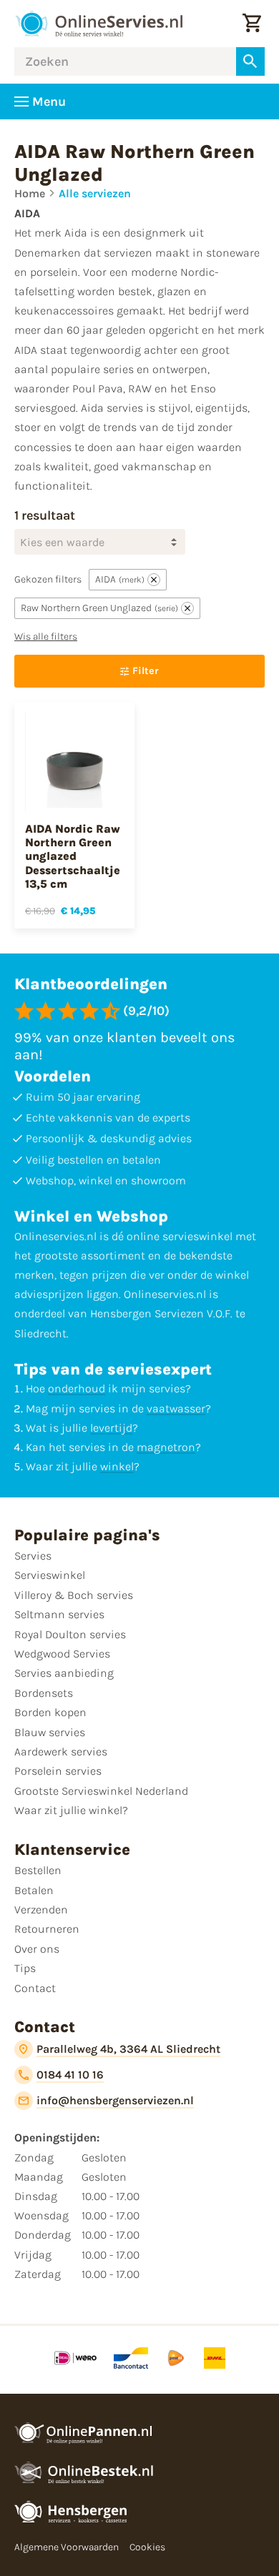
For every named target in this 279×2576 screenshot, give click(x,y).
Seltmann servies (59, 1614)
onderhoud (77, 1388)
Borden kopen (50, 1712)
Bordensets (44, 1693)
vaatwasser (176, 1408)
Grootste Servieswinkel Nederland (101, 1791)
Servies (33, 1556)
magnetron (166, 1447)
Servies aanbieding (64, 1673)
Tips (25, 1968)
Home (30, 193)
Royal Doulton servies (70, 1634)
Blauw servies (50, 1732)
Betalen (34, 1890)
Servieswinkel (50, 1575)
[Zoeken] (250, 61)
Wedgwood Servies (62, 1654)
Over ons (37, 1949)
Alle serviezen (95, 193)
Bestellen (38, 1870)
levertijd (111, 1428)
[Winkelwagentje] (252, 24)
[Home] (99, 24)
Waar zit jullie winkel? (71, 1810)
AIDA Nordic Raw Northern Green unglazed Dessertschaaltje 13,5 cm (73, 856)
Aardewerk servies (61, 1752)
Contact (35, 1988)
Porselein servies (58, 1771)
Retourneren (47, 1929)
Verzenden (41, 1909)
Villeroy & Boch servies (74, 1595)
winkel (117, 1466)
